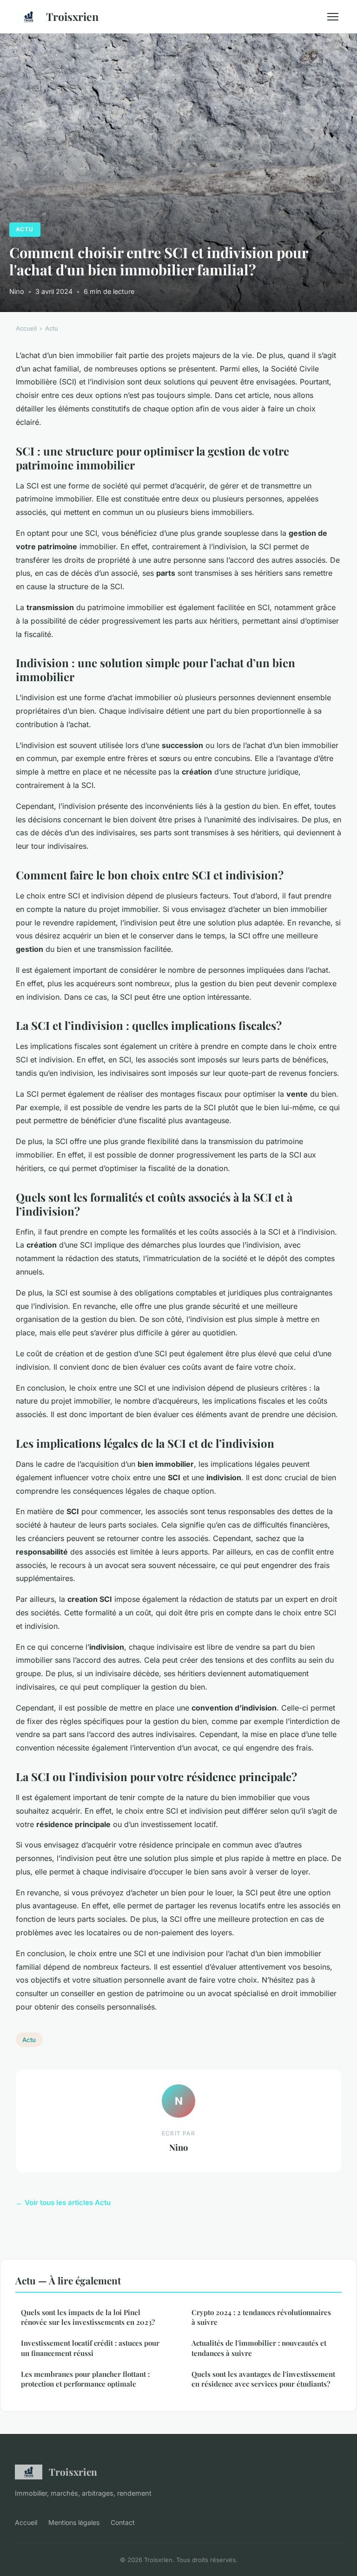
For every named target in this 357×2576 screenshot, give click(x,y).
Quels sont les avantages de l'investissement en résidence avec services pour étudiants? (263, 2379)
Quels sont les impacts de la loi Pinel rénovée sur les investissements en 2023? (88, 2317)
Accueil (26, 328)
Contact (123, 2522)
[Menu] (333, 17)
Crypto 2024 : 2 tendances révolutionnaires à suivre (261, 2317)
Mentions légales (74, 2522)
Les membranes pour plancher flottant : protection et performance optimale (85, 2379)
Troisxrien (72, 16)
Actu (25, 229)
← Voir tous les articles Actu (63, 2202)
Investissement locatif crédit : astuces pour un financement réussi (90, 2348)
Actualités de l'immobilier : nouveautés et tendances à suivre (259, 2348)
